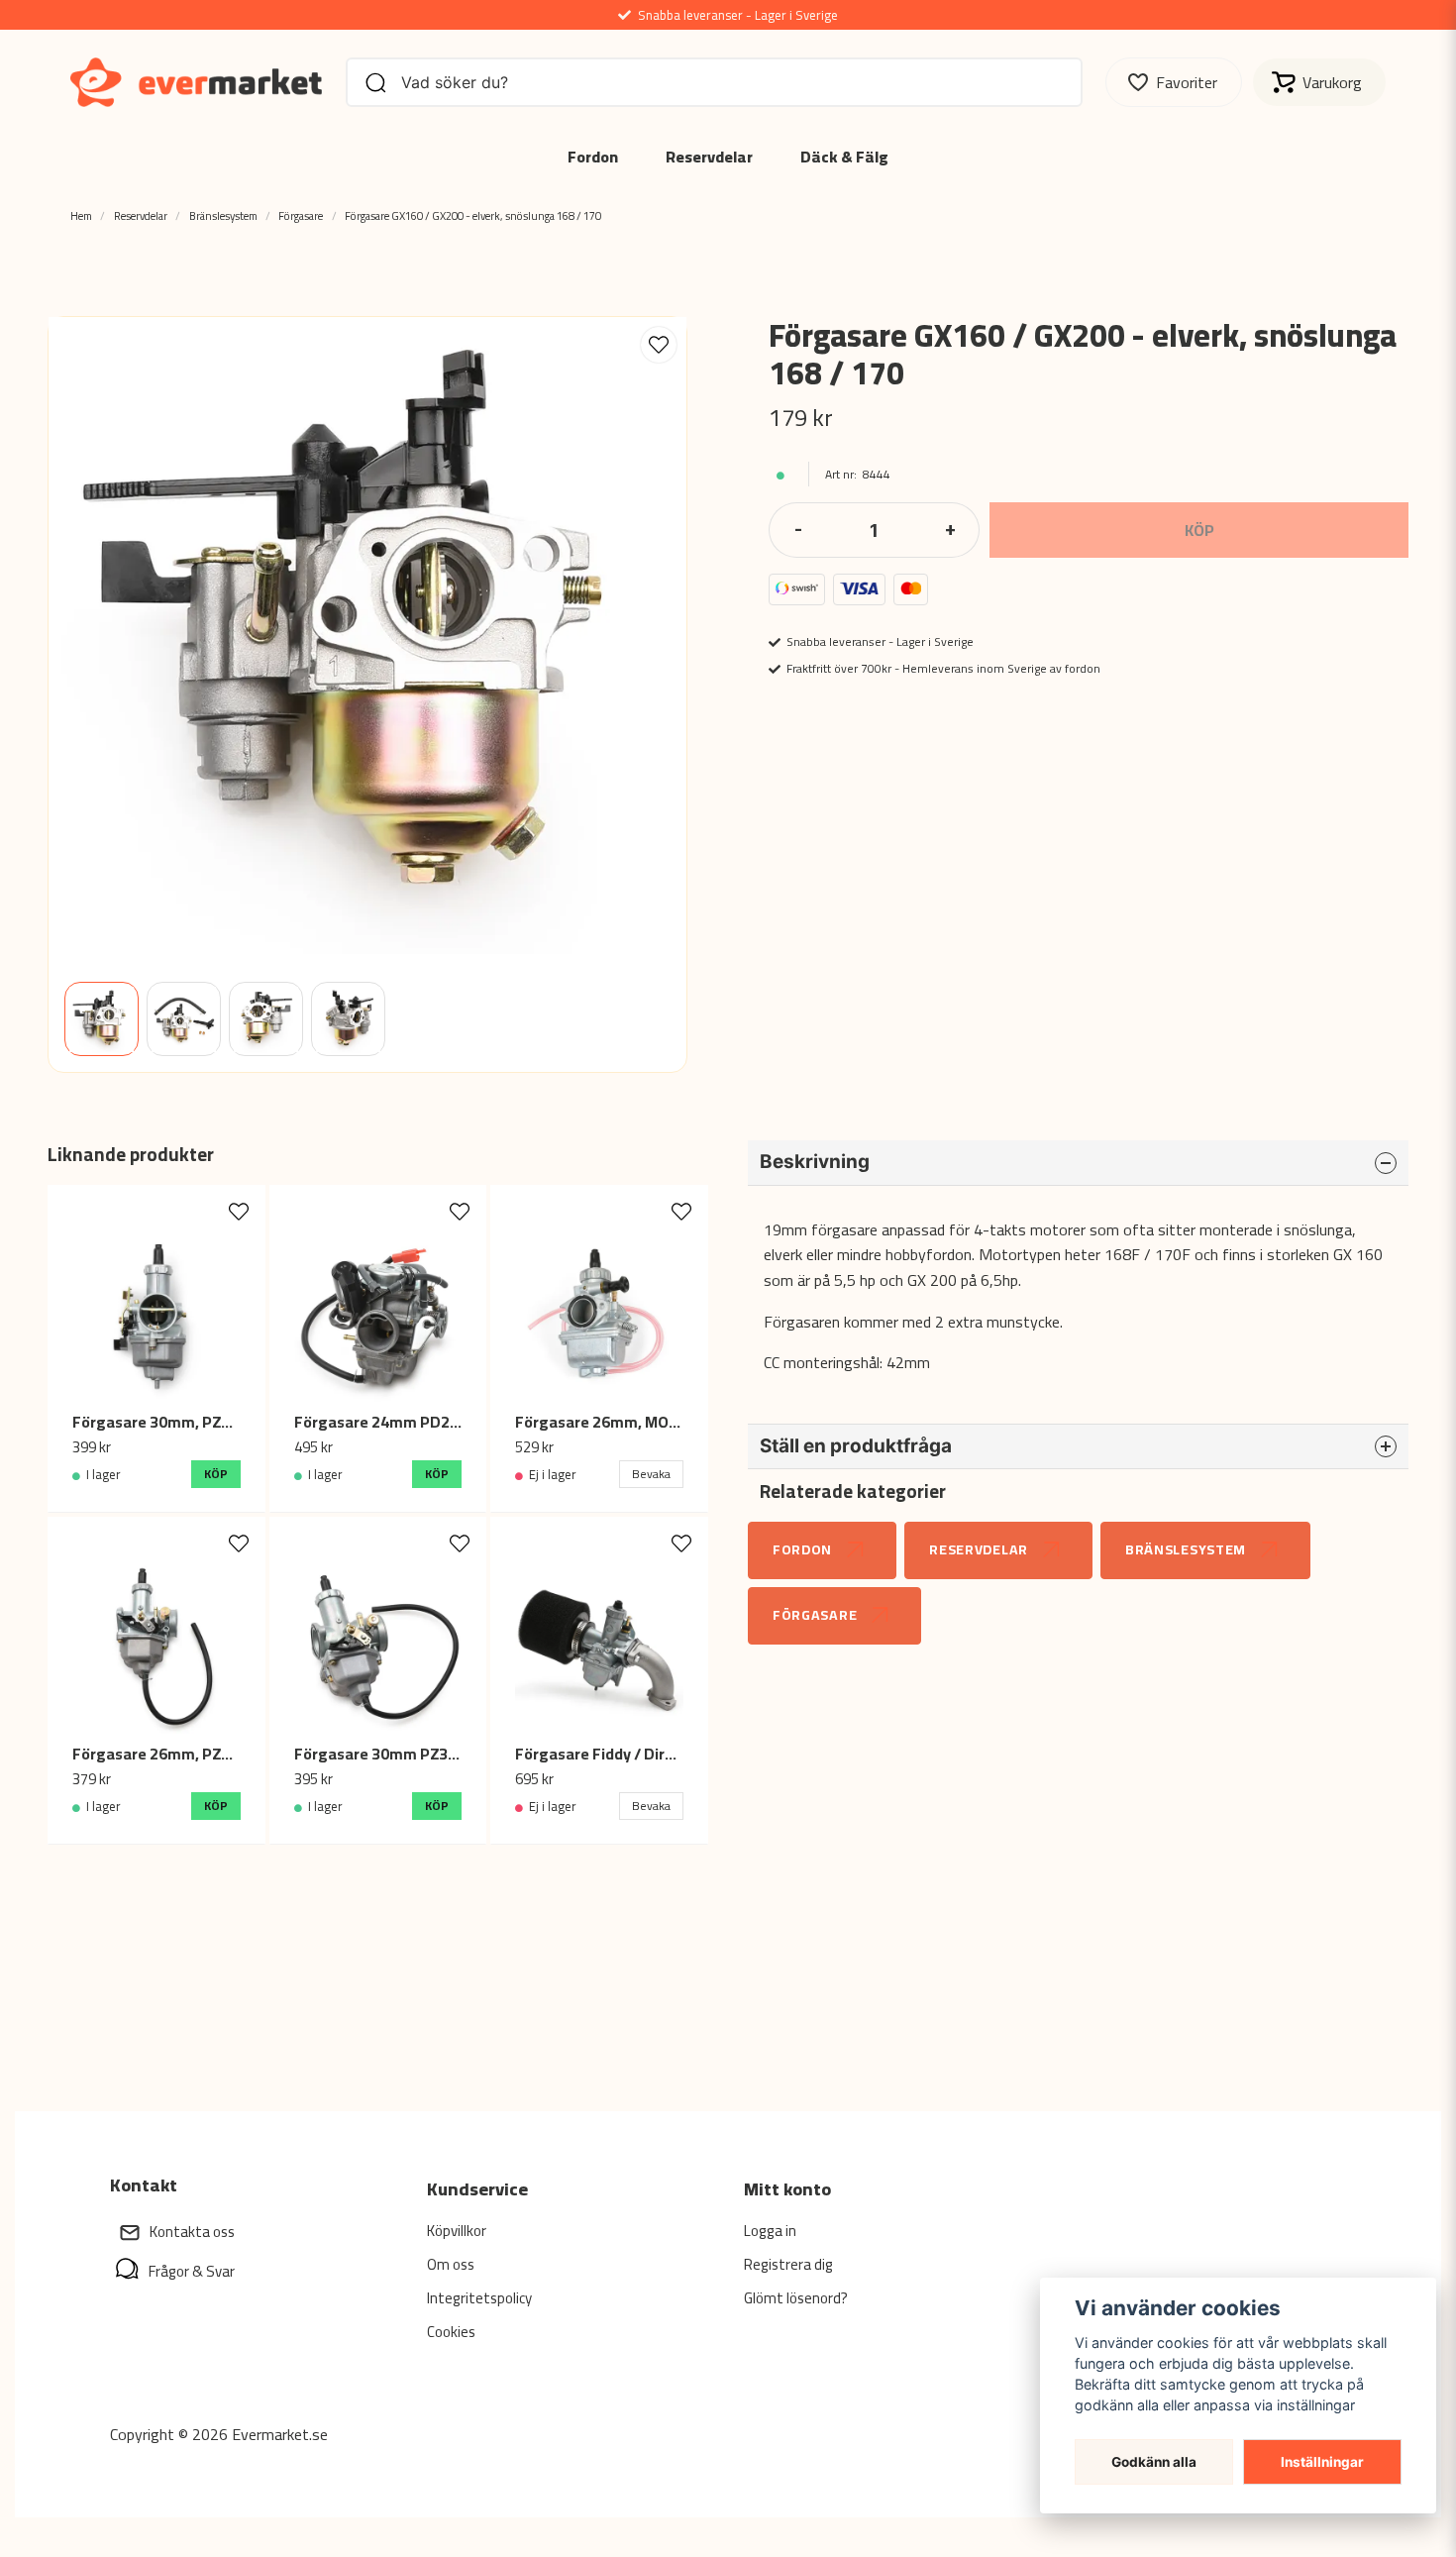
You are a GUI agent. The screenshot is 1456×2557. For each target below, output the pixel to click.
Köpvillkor (457, 2231)
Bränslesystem (223, 215)
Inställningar (1322, 2462)
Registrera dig (788, 2264)
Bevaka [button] (651, 1474)
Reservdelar (709, 157)
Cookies (451, 2332)
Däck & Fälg (844, 157)
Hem (81, 215)
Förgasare (301, 215)
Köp (216, 1474)
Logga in (770, 2231)
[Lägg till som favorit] (1174, 82)
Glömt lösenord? (796, 2298)
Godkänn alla (1154, 2462)
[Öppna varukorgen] (1319, 82)
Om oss (451, 2264)
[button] (659, 345)
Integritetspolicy (479, 2298)
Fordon (593, 157)
